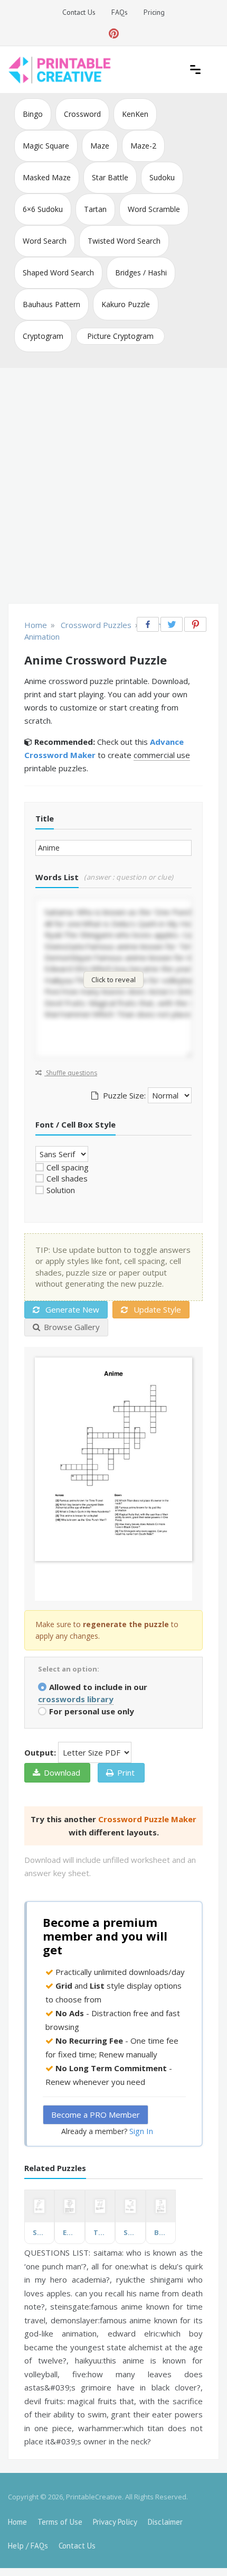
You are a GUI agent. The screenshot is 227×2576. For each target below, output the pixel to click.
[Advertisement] (113, 487)
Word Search (45, 241)
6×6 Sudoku (43, 209)
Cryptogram (43, 336)
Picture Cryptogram (120, 336)
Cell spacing (68, 1167)
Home (17, 2522)
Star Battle (110, 177)
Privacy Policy (115, 2522)
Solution (61, 1190)
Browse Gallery (72, 1327)
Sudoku (162, 177)
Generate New (71, 1309)
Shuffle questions (71, 1073)
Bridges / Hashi (141, 273)
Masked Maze (47, 177)
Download (62, 1772)
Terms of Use (60, 2522)
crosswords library (76, 1699)
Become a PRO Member (96, 2115)
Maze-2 (143, 146)
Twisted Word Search (124, 241)
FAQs (120, 12)
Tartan (95, 209)
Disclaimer (165, 2522)
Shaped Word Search (58, 273)
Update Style (156, 1309)
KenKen (135, 114)
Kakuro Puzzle (126, 304)
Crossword (82, 114)
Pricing (154, 12)
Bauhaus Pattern (51, 304)
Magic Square (46, 146)
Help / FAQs (28, 2546)
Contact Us (79, 12)
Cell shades (67, 1178)
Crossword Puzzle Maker (147, 1819)
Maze (100, 146)
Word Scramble (154, 209)
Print (126, 1772)
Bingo (33, 114)
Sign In (141, 2131)
